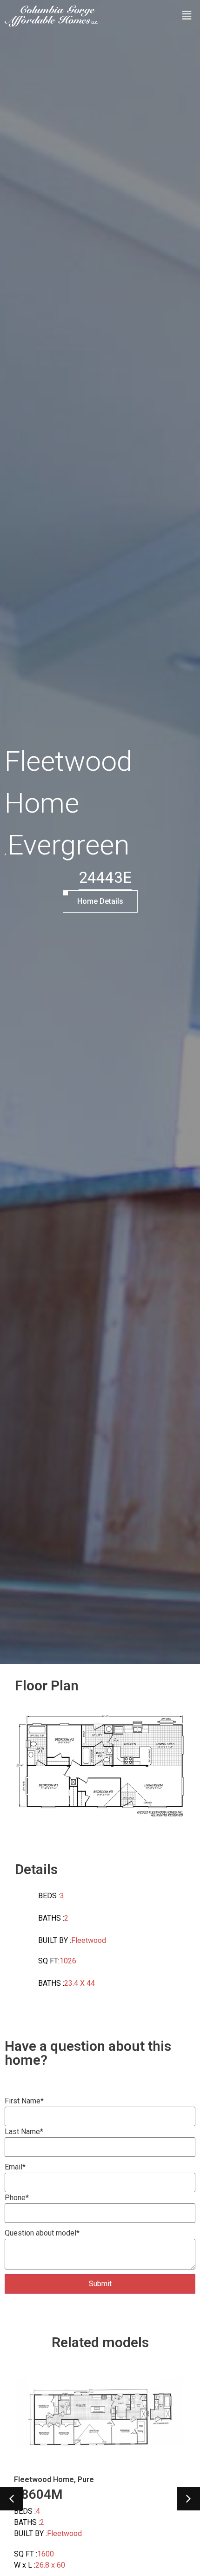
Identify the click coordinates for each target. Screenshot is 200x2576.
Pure (86, 2479)
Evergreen (69, 845)
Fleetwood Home (68, 782)
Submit (100, 2284)
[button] (12, 2499)
